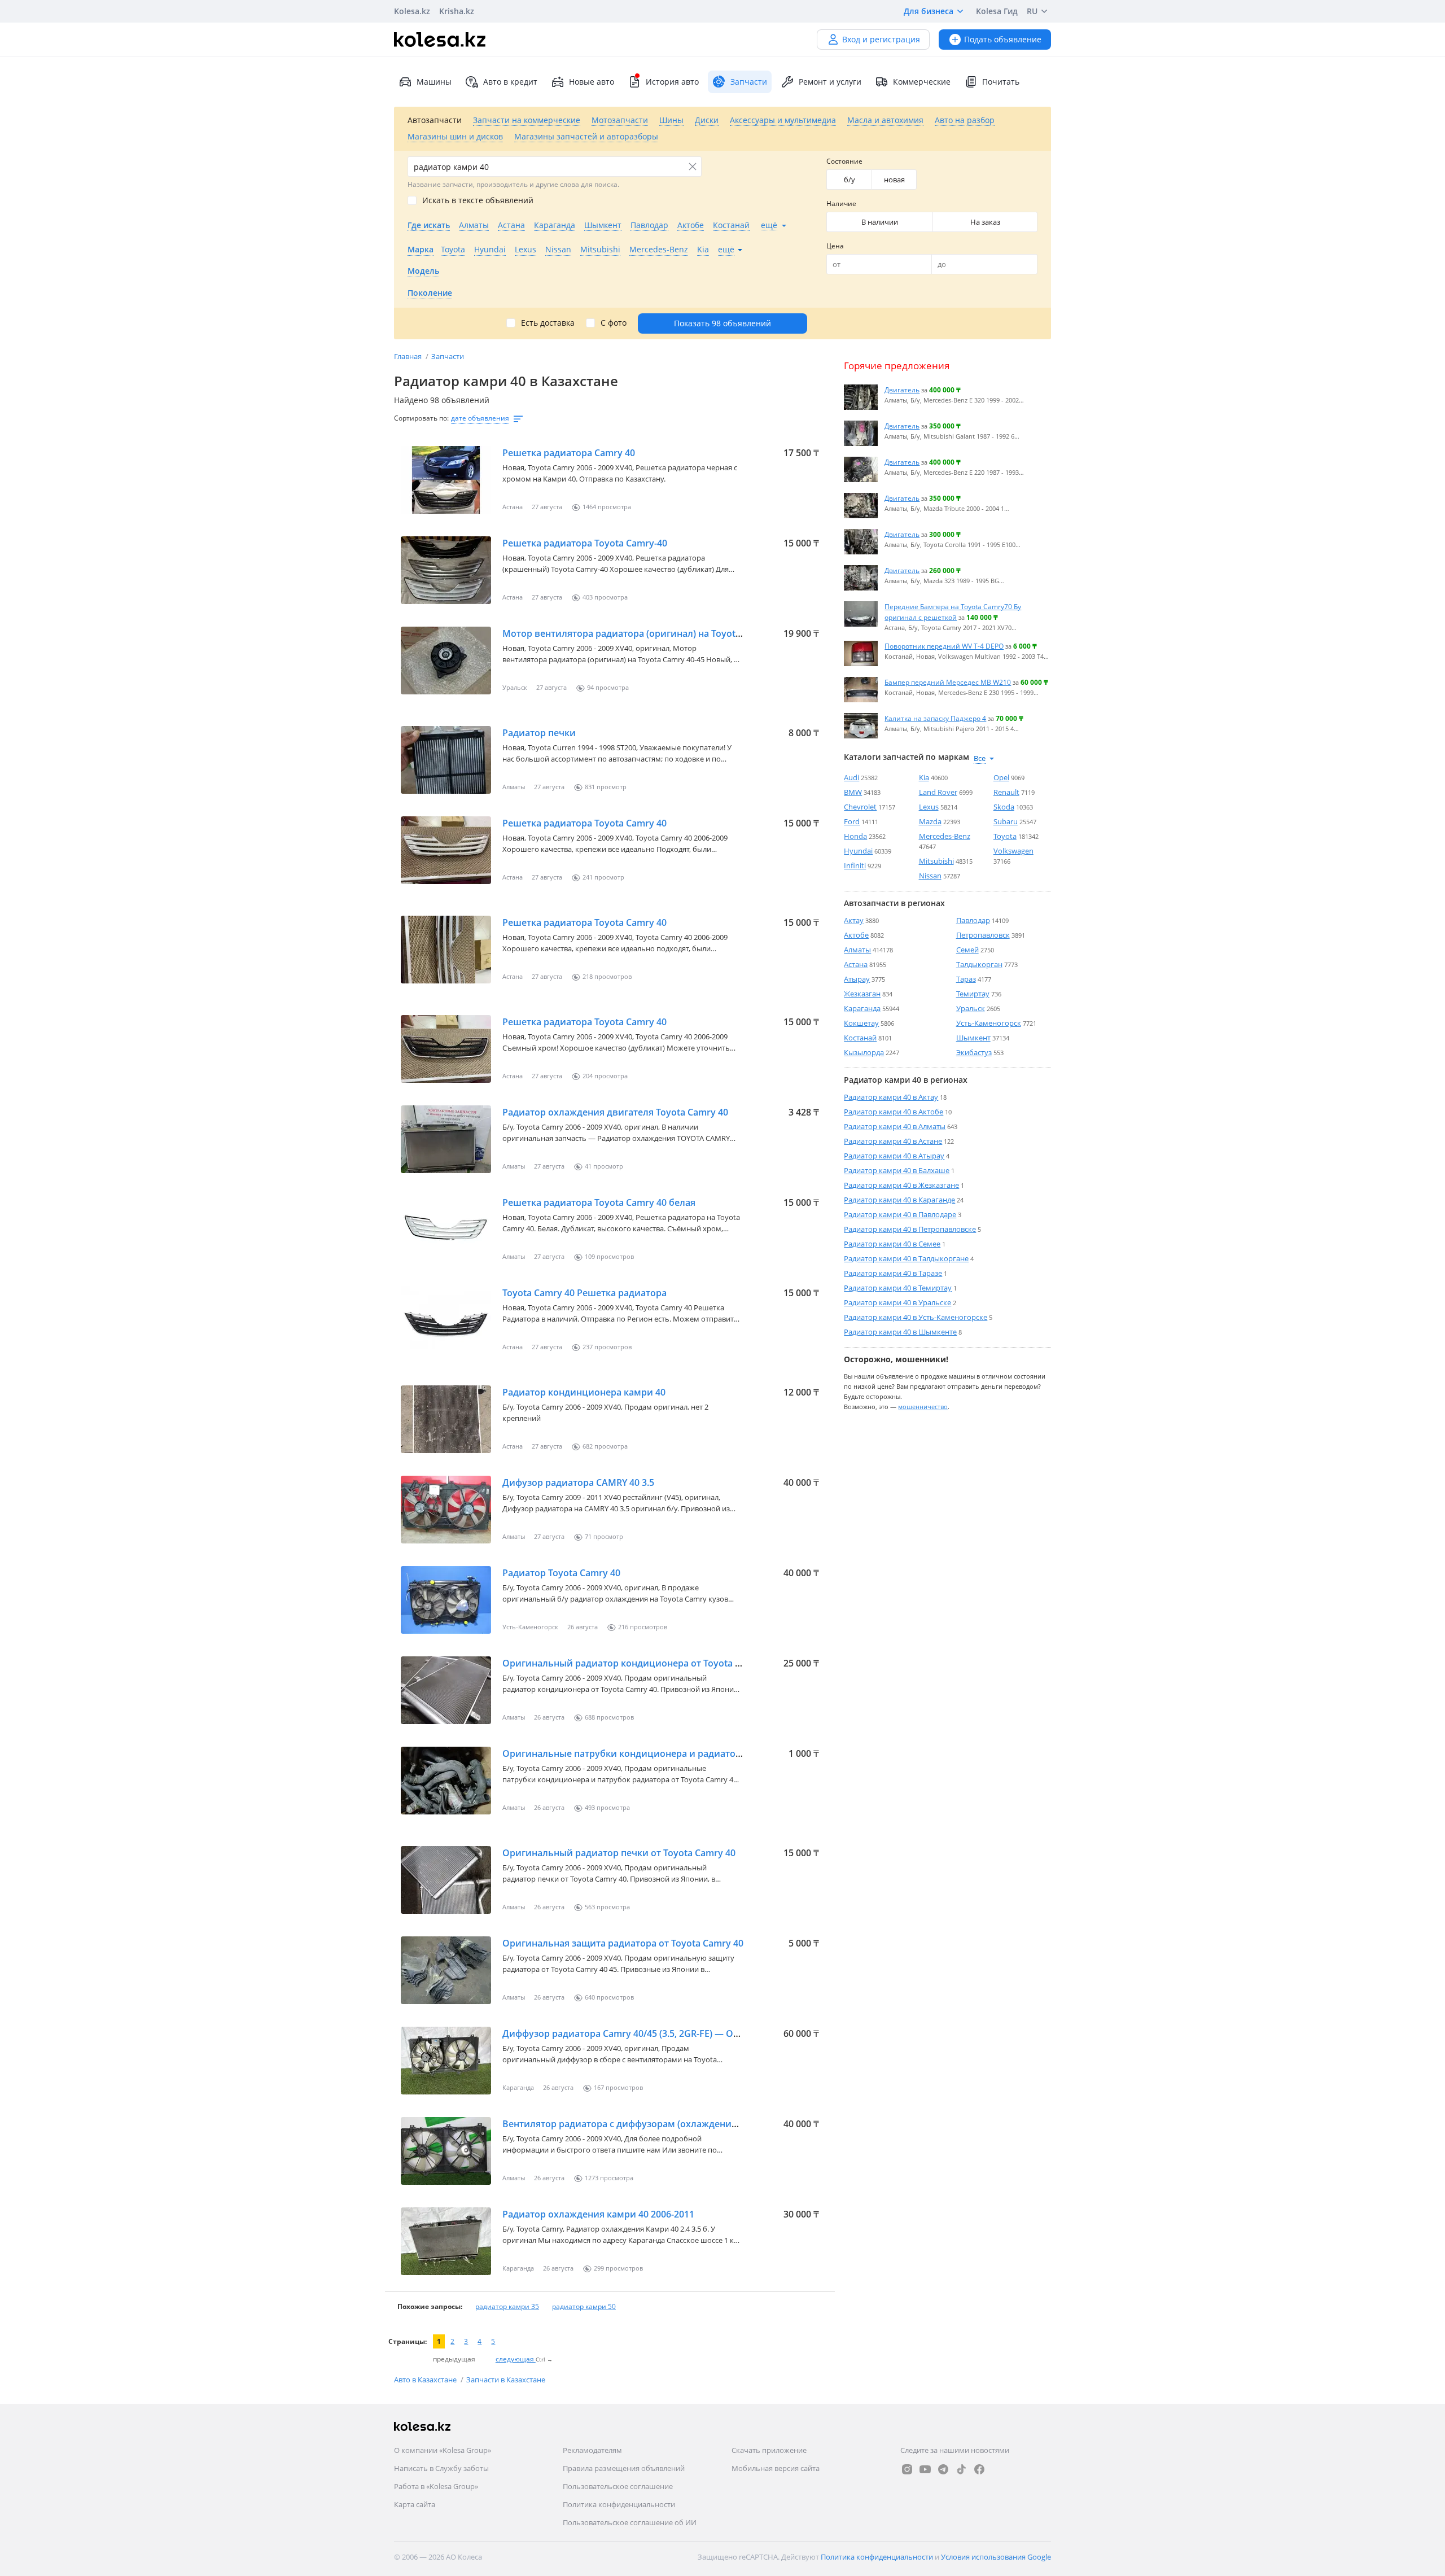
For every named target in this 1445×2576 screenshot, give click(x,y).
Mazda (930, 821)
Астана (856, 964)
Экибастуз (974, 1052)
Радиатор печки (539, 733)
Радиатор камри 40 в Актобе (894, 1112)
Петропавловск (983, 935)
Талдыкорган (979, 964)
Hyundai (858, 851)
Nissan (930, 876)
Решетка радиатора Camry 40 (569, 453)
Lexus (929, 807)
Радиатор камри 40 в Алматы (895, 1126)
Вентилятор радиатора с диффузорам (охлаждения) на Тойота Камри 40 (667, 2124)
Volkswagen (1013, 851)
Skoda (1004, 807)
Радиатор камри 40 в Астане (893, 1141)
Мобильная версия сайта (776, 2468)
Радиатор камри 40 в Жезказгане (901, 1185)
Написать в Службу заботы (441, 2468)
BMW (853, 792)
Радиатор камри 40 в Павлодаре (900, 1214)
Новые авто (592, 82)
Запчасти (448, 356)
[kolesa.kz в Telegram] (943, 2469)
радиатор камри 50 (584, 2306)
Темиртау (973, 994)
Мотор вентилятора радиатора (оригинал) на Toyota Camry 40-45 (649, 633)
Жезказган (862, 994)
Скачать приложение (769, 2450)
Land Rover (938, 792)
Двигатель (902, 390)
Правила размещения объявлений (624, 2468)
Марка (421, 249)
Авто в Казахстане (426, 2380)
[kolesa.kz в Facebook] (979, 2469)
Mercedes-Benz (945, 836)
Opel (1001, 777)
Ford (852, 821)
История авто (672, 82)
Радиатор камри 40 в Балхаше (897, 1170)
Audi (851, 777)
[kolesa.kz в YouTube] (925, 2469)
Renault (1006, 792)
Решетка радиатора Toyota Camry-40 (585, 543)
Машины (434, 82)
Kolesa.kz (412, 11)
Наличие (841, 204)
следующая (516, 2359)
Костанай (860, 1038)
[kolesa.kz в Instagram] (907, 2469)
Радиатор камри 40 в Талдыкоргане (906, 1258)
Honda (855, 836)
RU (1032, 11)
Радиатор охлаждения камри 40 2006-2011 (598, 2214)
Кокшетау (861, 1023)
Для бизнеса (929, 11)
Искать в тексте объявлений (478, 200)
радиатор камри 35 (507, 2306)
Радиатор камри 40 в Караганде (899, 1200)
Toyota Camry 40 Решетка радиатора (584, 1293)
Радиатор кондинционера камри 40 (584, 1392)
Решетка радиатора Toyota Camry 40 (584, 823)
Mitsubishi (936, 861)
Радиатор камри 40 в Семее (892, 1244)
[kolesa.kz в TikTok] (961, 2469)
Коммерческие (922, 82)
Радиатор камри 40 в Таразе (893, 1273)
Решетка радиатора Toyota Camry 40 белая (599, 1202)
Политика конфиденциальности (619, 2504)
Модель (423, 271)
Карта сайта (415, 2504)
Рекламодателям (592, 2450)
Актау (854, 920)
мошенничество (923, 1406)
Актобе (856, 935)
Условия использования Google (996, 2557)
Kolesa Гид (997, 11)
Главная (409, 356)
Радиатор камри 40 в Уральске (897, 1302)
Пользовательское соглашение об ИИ (630, 2522)
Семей (967, 950)
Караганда (862, 1008)
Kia (924, 777)
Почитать (1001, 82)
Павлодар (973, 920)
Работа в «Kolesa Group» (436, 2486)
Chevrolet (860, 807)
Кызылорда (864, 1052)
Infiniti (855, 865)
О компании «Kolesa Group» (443, 2450)
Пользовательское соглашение (618, 2486)
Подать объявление (1003, 39)
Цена (835, 246)
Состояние (844, 161)
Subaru (1006, 821)
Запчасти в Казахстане (506, 2380)
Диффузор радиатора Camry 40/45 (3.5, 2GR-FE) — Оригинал (637, 2033)
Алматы (857, 950)
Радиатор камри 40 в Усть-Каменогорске (916, 1317)
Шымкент (973, 1038)
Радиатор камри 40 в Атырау (894, 1156)
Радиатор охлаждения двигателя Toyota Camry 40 (615, 1112)
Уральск (971, 1008)
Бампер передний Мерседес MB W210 (948, 682)
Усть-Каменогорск (989, 1023)
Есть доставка (548, 323)
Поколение (430, 293)
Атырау (857, 979)
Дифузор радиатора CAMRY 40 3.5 (578, 1482)
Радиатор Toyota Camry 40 (561, 1573)
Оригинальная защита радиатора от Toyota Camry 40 (623, 1943)
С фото (614, 323)
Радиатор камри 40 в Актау (891, 1097)
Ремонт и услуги (830, 82)
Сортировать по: (421, 418)
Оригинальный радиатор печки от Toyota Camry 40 (619, 1853)
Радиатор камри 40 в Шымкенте (900, 1332)
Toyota (1005, 836)
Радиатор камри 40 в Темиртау (898, 1288)
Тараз (966, 979)
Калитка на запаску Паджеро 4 (935, 718)
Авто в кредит (510, 82)
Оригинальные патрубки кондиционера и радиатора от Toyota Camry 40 (668, 1753)
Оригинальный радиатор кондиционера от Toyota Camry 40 (639, 1663)
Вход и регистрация (881, 39)
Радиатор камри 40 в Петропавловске (910, 1229)
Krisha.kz (457, 11)
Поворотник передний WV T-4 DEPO (944, 646)
